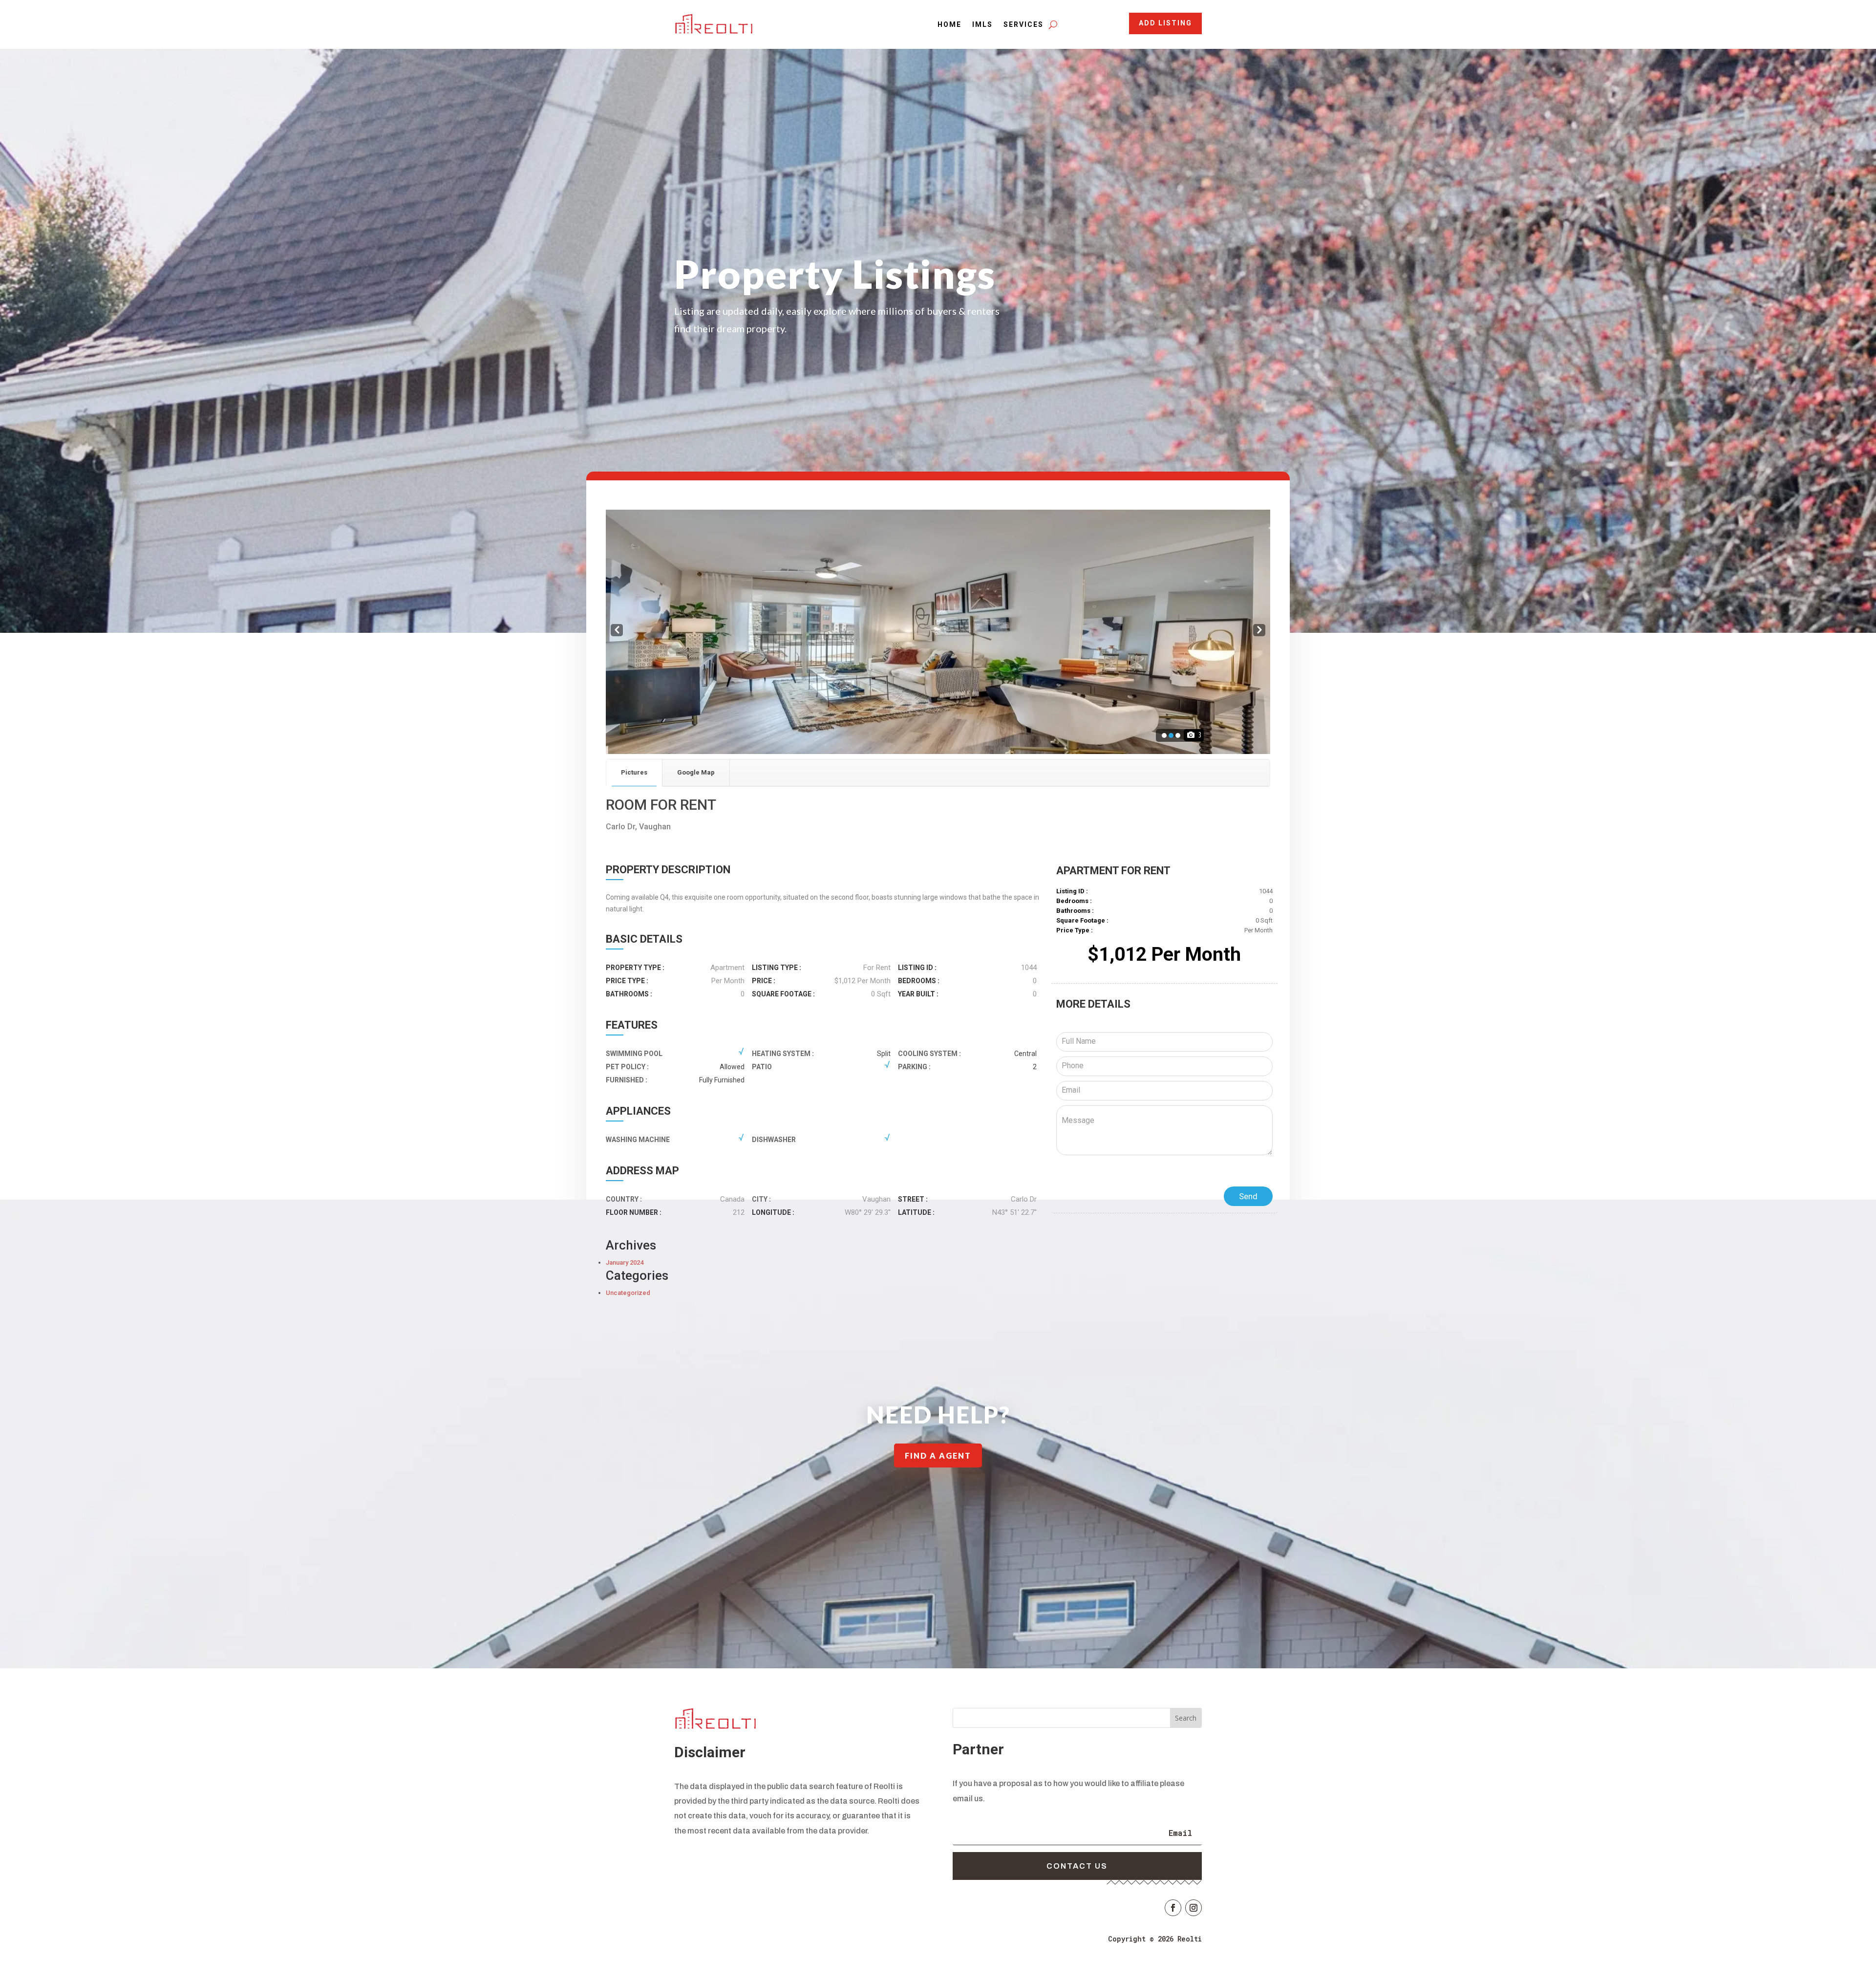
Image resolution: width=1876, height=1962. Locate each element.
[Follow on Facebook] (1173, 1908)
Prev (616, 631)
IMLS (982, 24)
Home (949, 24)
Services (1023, 24)
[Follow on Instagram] (1194, 1908)
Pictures (634, 772)
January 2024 (625, 1262)
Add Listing (1165, 23)
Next (1259, 631)
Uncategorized (628, 1293)
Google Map (696, 772)
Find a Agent (938, 1455)
